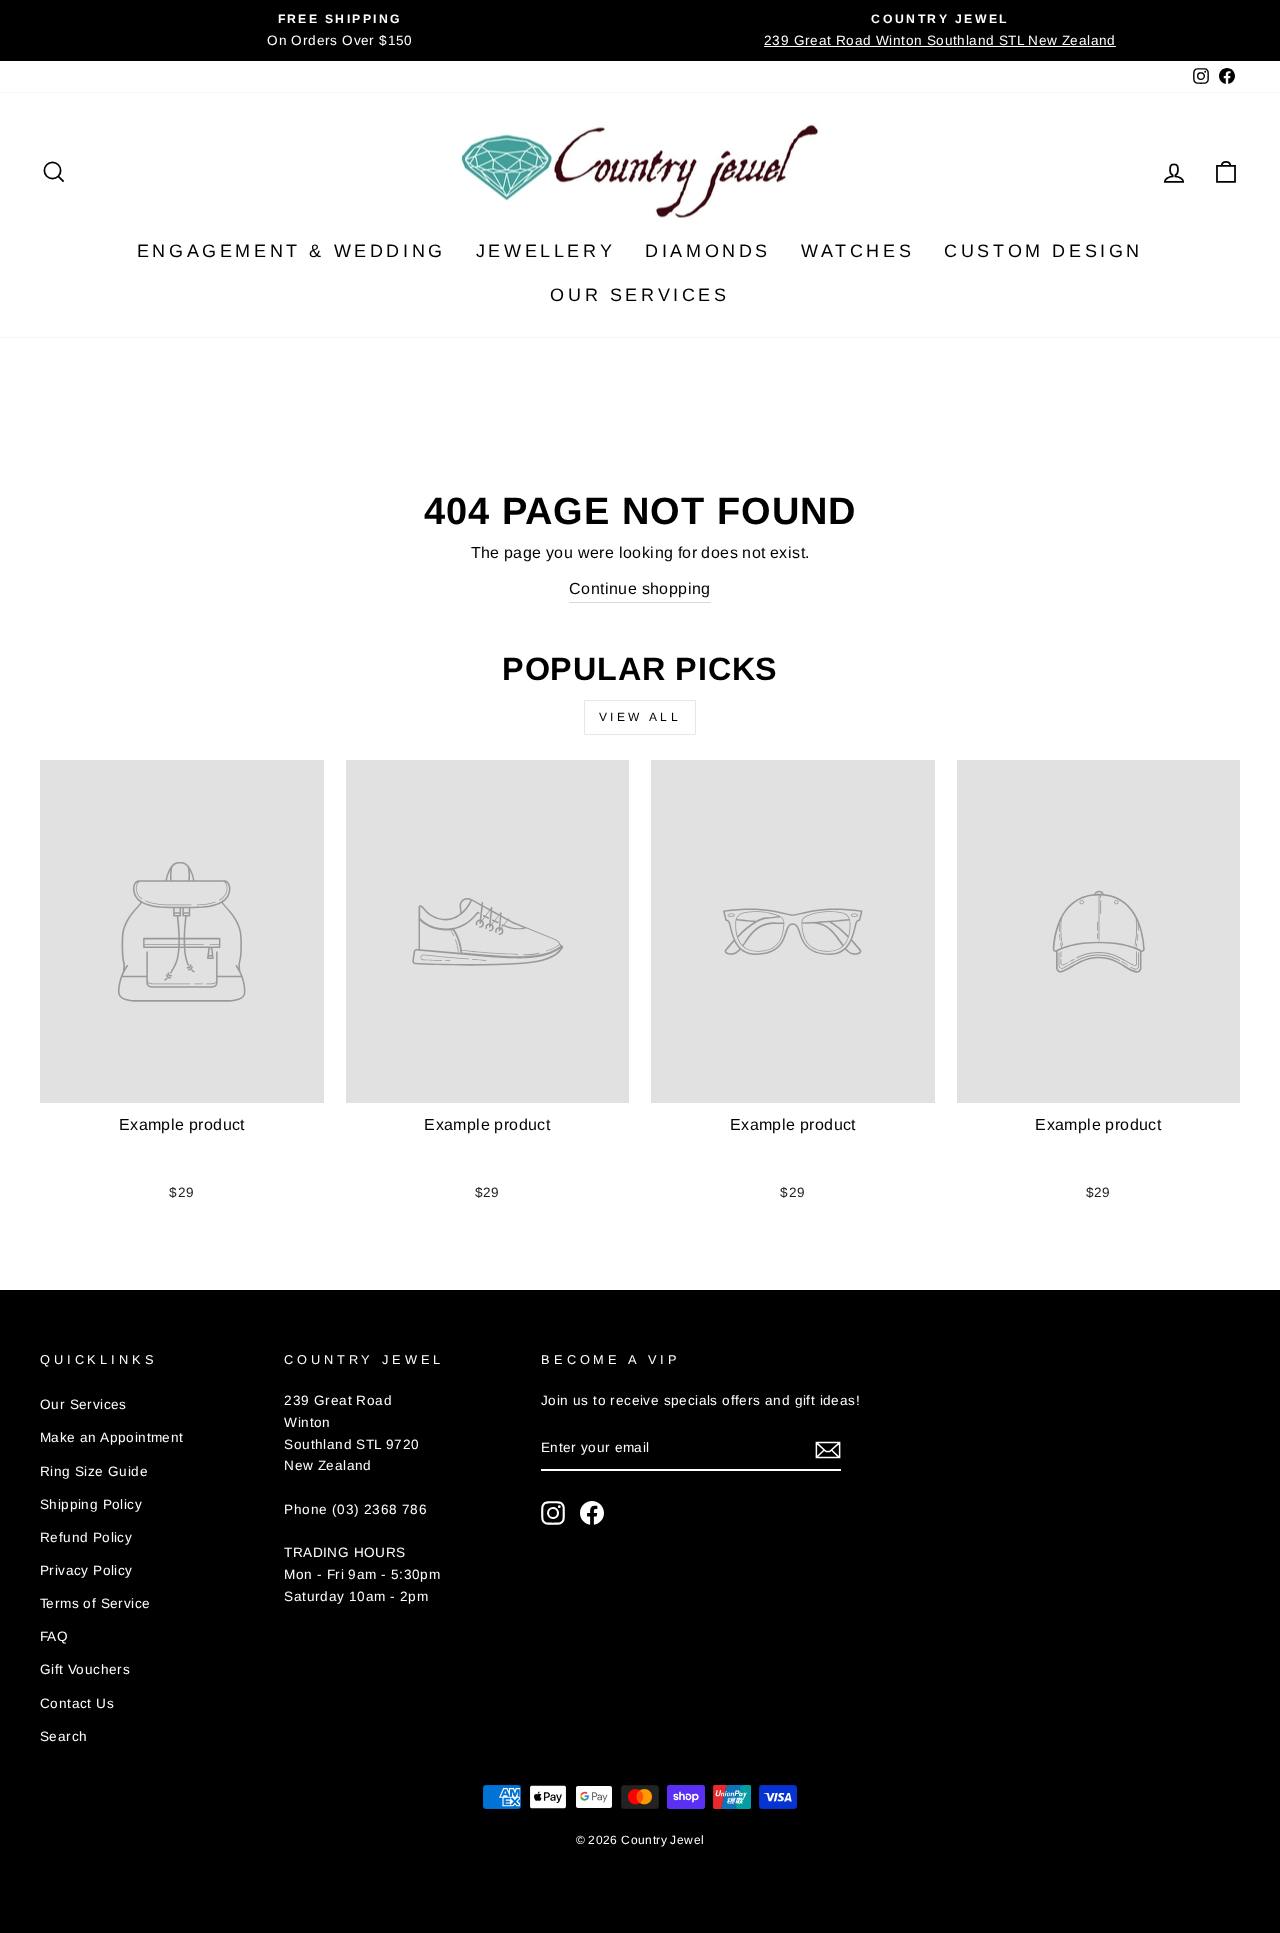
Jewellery (545, 251)
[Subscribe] (828, 1449)
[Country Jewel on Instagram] (553, 1513)
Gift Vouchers (85, 1669)
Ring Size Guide (94, 1471)
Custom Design (1043, 251)
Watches (857, 251)
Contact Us (77, 1703)
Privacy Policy (86, 1570)
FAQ (54, 1636)
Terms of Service (95, 1603)
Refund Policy (86, 1537)
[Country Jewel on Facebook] (592, 1513)
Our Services (639, 295)
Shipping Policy (91, 1504)
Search (63, 1736)
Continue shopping (640, 588)
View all (640, 717)
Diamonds (708, 251)
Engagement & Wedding (291, 251)
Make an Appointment (112, 1437)
